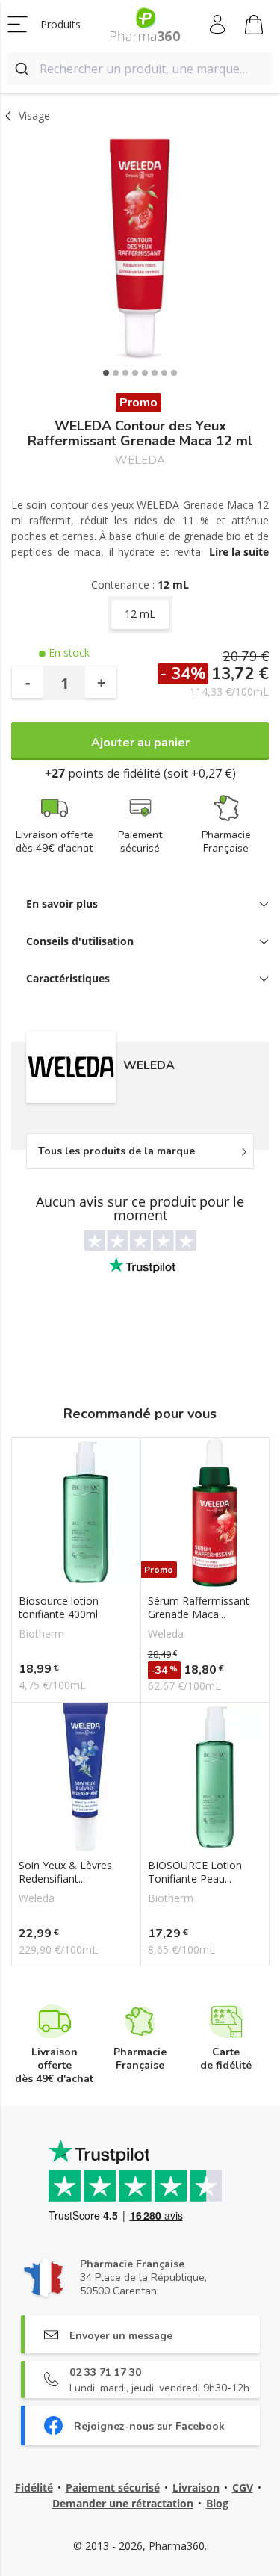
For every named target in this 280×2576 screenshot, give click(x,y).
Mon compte (218, 25)
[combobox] (140, 69)
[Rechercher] (24, 69)
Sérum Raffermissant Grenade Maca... (199, 1608)
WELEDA (140, 461)
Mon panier (254, 25)
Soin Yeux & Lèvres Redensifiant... (65, 1872)
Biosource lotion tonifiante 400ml (59, 1608)
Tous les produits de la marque (116, 1151)
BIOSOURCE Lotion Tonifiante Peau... (195, 1872)
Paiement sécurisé (113, 2487)
